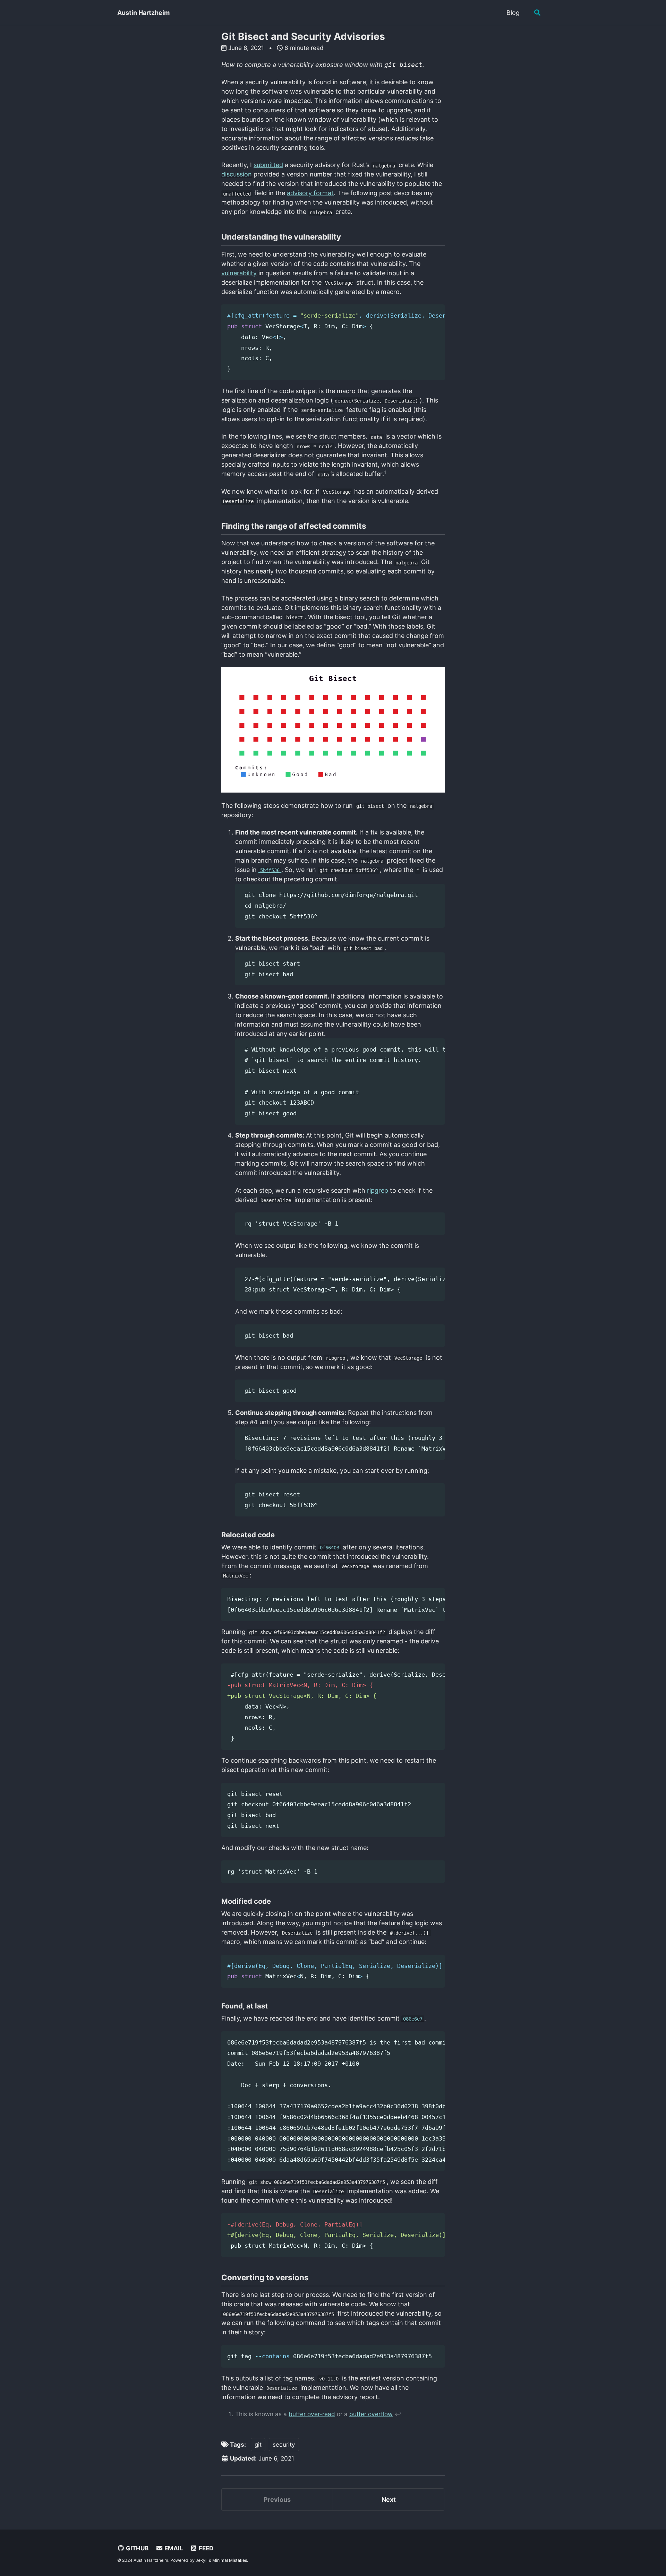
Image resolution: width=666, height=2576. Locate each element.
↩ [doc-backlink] (398, 2414)
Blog (513, 13)
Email (173, 2548)
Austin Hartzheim (143, 13)
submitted (268, 165)
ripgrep (378, 1190)
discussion (237, 174)
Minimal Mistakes (230, 2560)
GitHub (136, 2548)
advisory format (310, 193)
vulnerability (239, 273)
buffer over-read (312, 2414)
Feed (205, 2548)
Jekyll (202, 2560)
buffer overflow (371, 2414)
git (258, 2444)
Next (389, 2500)
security (284, 2444)
